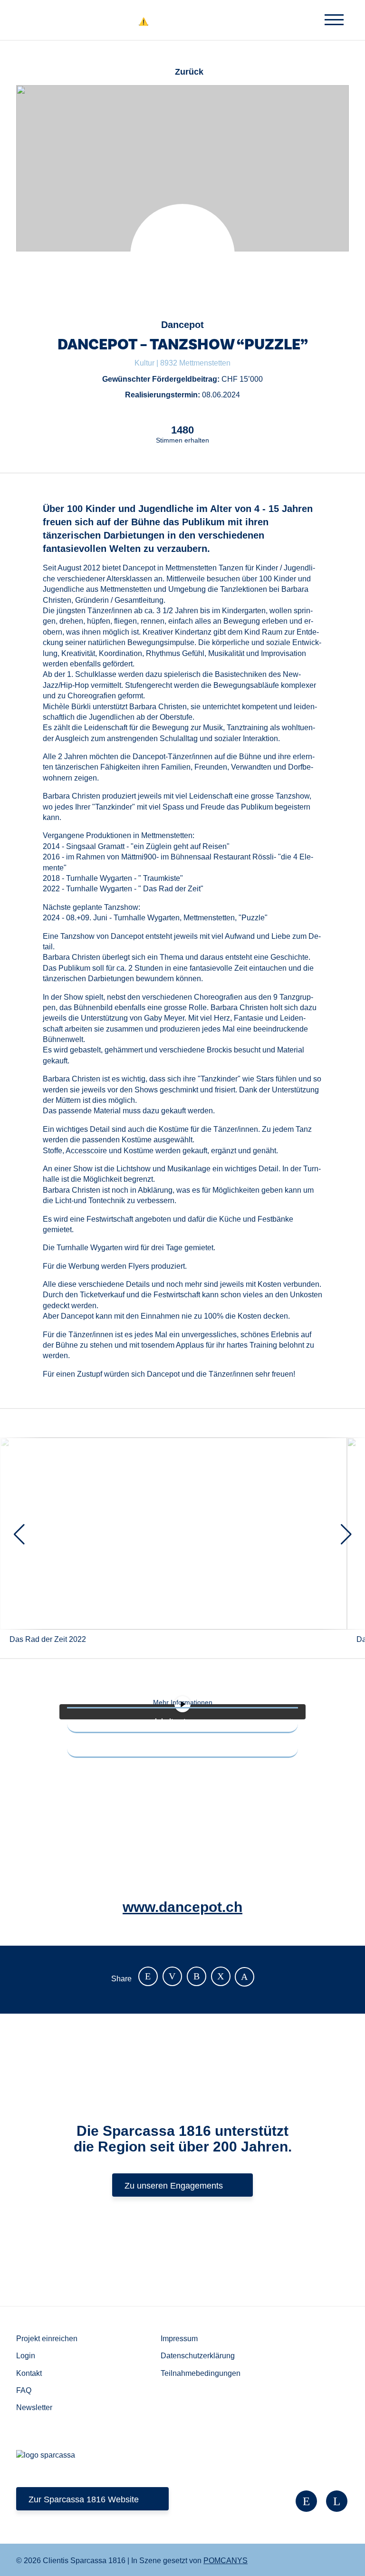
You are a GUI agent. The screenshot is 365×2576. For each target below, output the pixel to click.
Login (26, 2356)
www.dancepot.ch (182, 1907)
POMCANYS (226, 2561)
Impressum (179, 2339)
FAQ (24, 2390)
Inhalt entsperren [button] (183, 1721)
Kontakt (29, 2373)
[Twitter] (172, 1976)
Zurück (189, 72)
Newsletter (34, 2407)
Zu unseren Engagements (174, 2186)
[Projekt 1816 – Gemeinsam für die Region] (183, 22)
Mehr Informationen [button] (183, 1702)
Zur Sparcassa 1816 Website (84, 2499)
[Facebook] (148, 1976)
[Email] (197, 1976)
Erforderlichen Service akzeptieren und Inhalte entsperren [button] (182, 1746)
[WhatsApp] (221, 1976)
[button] (322, 14)
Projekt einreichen (47, 2339)
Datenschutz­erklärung (198, 2356)
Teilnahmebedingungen (201, 2373)
